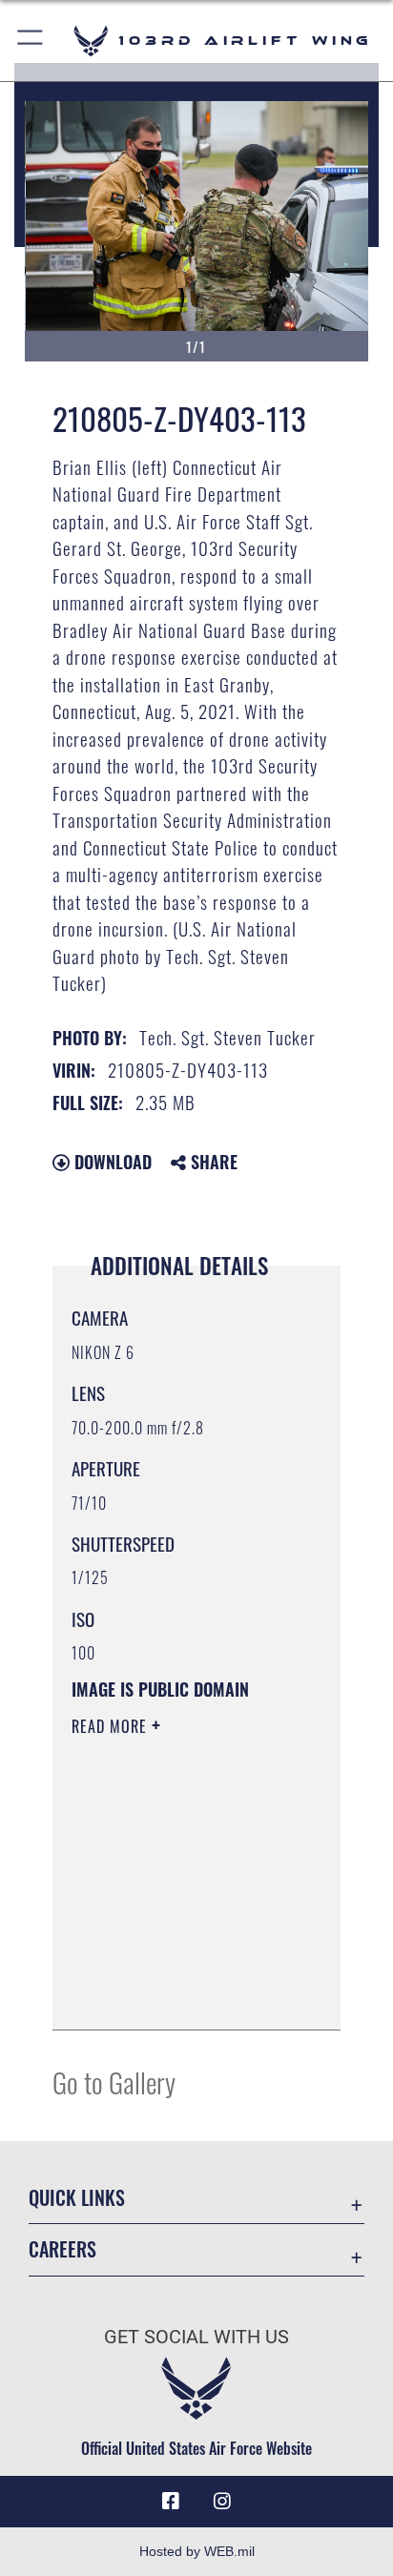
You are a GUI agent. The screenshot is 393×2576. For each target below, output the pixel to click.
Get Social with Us (196, 2337)
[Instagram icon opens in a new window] (222, 2502)
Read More (112, 1726)
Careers (62, 2249)
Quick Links (77, 2198)
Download (111, 1162)
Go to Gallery (114, 2081)
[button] (31, 41)
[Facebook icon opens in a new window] (171, 2502)
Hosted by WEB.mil (197, 2551)
